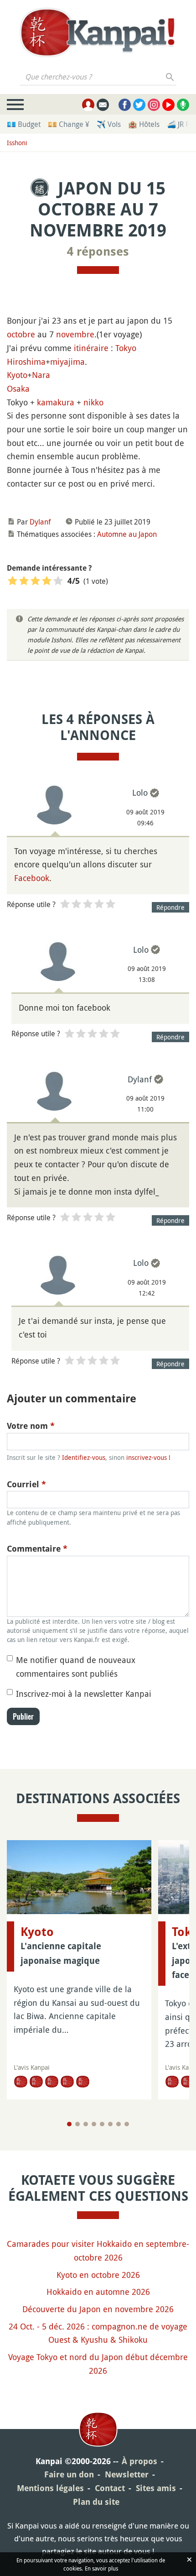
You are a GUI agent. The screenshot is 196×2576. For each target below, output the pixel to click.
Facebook (32, 878)
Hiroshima (26, 362)
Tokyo (126, 348)
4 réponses (98, 252)
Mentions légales (50, 2488)
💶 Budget (24, 124)
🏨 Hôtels (144, 124)
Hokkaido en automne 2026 (98, 2292)
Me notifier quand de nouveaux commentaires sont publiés (76, 1667)
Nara (41, 375)
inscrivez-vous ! (148, 1457)
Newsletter (127, 2474)
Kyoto (17, 375)
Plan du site (96, 2502)
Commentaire (37, 1549)
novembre (75, 334)
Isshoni (17, 143)
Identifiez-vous (84, 1457)
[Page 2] (77, 2124)
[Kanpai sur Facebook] (125, 105)
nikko (93, 402)
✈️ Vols (109, 124)
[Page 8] (127, 2124)
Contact (110, 2488)
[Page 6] (110, 2124)
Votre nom (31, 1426)
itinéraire (91, 348)
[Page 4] (94, 2124)
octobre (21, 334)
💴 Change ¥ (69, 124)
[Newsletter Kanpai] (103, 105)
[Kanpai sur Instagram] (154, 105)
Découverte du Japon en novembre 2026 (98, 2309)
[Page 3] (86, 2124)
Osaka (18, 388)
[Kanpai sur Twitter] (139, 105)
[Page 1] (69, 2124)
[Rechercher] (170, 77)
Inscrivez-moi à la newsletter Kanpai (84, 1694)
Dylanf (40, 522)
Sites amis (156, 2488)
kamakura (56, 402)
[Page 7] (119, 2124)
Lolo (140, 792)
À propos (139, 2461)
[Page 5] (102, 2124)
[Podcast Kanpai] (183, 105)
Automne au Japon (127, 534)
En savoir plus (101, 2568)
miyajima (67, 362)
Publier (23, 1716)
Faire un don (69, 2474)
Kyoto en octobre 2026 (98, 2275)
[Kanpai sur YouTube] (168, 105)
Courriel (26, 1484)
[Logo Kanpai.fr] (98, 32)
